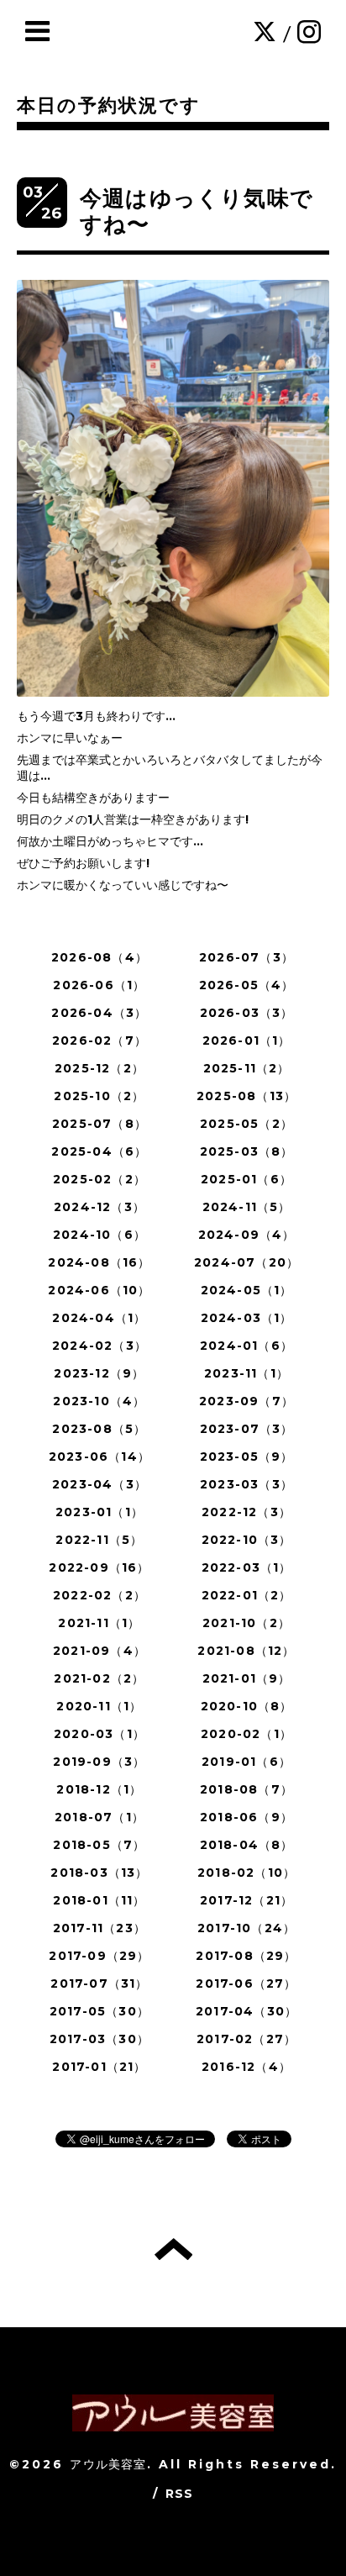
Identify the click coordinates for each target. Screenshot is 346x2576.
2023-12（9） (99, 1373)
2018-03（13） (99, 1873)
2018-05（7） (99, 1845)
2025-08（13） (246, 1096)
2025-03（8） (247, 1151)
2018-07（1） (100, 1817)
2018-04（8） (247, 1845)
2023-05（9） (247, 1457)
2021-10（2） (246, 1623)
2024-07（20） (246, 1262)
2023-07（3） (247, 1429)
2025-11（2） (247, 1068)
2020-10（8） (247, 1706)
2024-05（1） (247, 1290)
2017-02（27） (246, 2039)
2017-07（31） (99, 1983)
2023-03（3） (246, 1484)
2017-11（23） (100, 1928)
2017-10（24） (246, 1928)
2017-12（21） (246, 1900)
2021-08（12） (246, 1651)
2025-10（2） (99, 1096)
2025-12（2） (100, 1068)
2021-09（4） (100, 1651)
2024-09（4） (247, 1235)
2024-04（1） (99, 1318)
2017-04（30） (246, 2011)
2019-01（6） (246, 1762)
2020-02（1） (246, 1734)
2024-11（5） (247, 1207)
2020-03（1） (100, 1734)
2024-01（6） (246, 1346)
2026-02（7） (100, 1040)
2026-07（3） (246, 957)
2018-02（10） (246, 1873)
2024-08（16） (99, 1262)
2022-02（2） (100, 1595)
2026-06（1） (99, 985)
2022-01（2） (247, 1595)
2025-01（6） (246, 1179)
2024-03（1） (247, 1318)
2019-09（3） (99, 1762)
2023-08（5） (99, 1429)
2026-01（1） (247, 1040)
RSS (180, 2494)
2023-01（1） (100, 1512)
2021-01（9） (247, 1678)
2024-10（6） (100, 1235)
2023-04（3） (100, 1484)
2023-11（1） (246, 1373)
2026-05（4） (247, 985)
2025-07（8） (100, 1124)
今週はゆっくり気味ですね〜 (197, 211)
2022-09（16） (99, 1567)
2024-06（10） (99, 1290)
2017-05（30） (100, 2011)
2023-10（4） (99, 1401)
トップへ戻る (173, 2249)
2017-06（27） (246, 1983)
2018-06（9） (246, 1817)
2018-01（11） (99, 1900)
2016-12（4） (246, 2067)
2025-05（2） (246, 1124)
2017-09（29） (99, 1956)
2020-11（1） (99, 1706)
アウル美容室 (108, 2464)
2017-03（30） (100, 2039)
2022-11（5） (99, 1540)
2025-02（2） (100, 1179)
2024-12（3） (100, 1207)
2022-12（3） (246, 1512)
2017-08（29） (246, 1956)
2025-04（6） (99, 1151)
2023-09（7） (246, 1401)
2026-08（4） (100, 957)
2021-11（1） (99, 1623)
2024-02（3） (100, 1346)
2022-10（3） (247, 1540)
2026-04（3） (99, 1013)
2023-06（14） (100, 1457)
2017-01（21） (99, 2067)
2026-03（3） (247, 1013)
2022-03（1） (247, 1567)
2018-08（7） (246, 1789)
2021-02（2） (99, 1678)
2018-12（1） (99, 1789)
